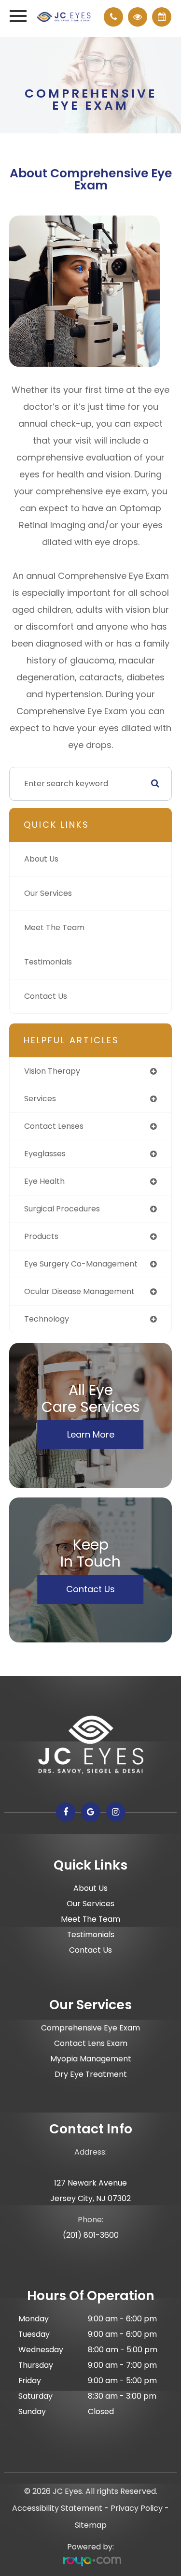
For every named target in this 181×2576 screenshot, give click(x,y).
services (40, 1099)
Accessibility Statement (57, 2508)
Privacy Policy (137, 2508)
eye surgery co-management (81, 1264)
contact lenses (54, 1126)
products (41, 1236)
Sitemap (91, 2525)
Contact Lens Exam (91, 2043)
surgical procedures (62, 1209)
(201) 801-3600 (91, 2235)
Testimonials (48, 962)
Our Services (48, 893)
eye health (44, 1181)
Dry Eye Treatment (91, 2074)
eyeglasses (45, 1154)
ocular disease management (79, 1291)
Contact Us (46, 996)
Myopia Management (91, 2059)
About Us (41, 859)
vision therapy (52, 1071)
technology (47, 1319)
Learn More (91, 1434)
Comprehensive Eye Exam (90, 2028)
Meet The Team (54, 928)
